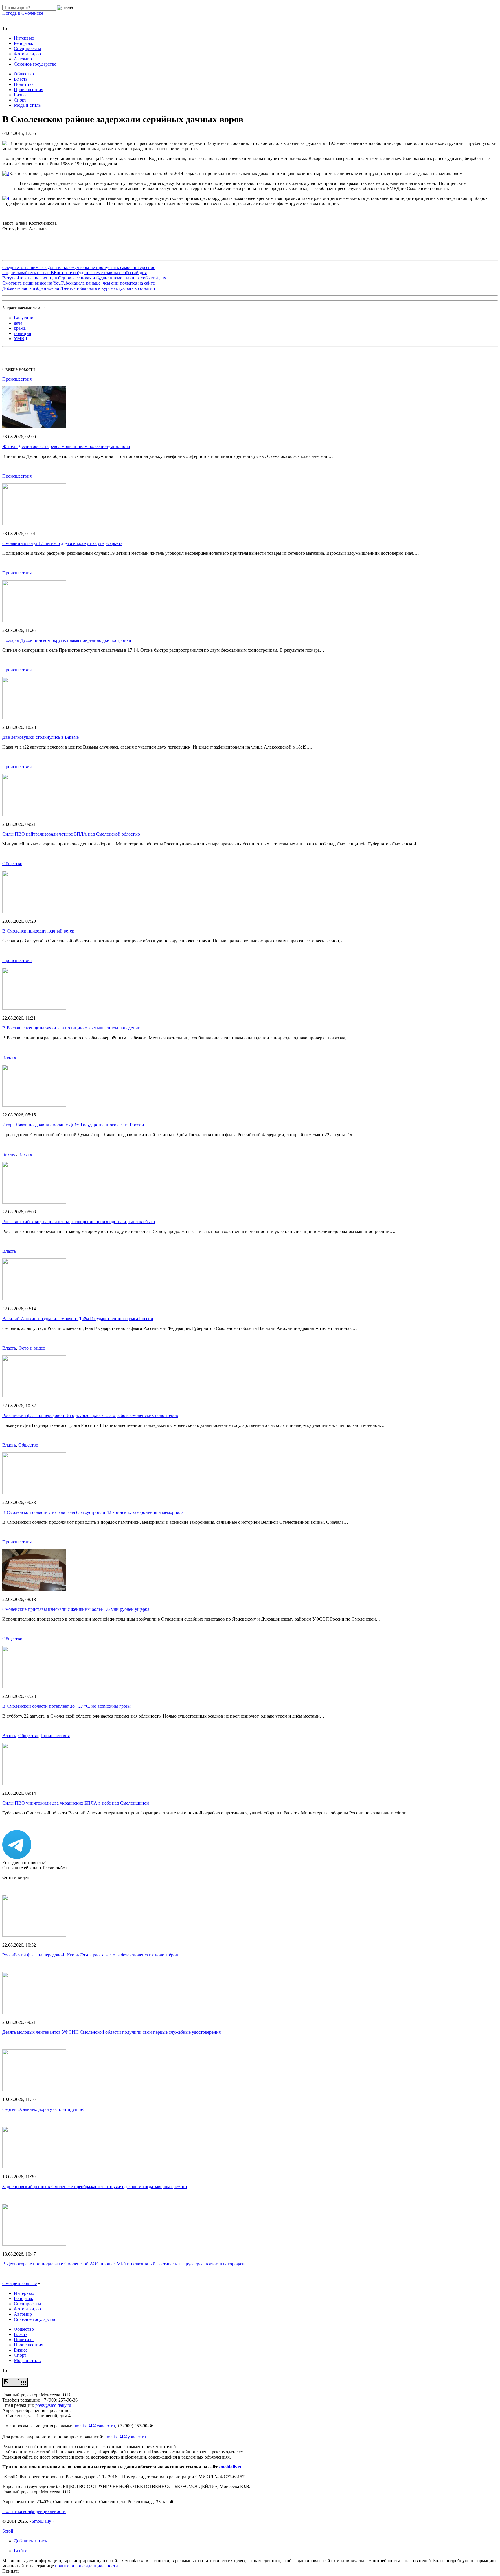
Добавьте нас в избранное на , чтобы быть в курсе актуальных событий (79, 288)
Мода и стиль (27, 105)
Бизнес (21, 95)
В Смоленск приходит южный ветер (38, 931)
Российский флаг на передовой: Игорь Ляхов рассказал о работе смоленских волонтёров (90, 1415)
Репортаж (23, 43)
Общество (24, 74)
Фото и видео (27, 54)
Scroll (8, 2531)
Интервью (24, 38)
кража (20, 328)
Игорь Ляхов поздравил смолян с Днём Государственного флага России (73, 1125)
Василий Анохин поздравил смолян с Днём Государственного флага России (78, 1319)
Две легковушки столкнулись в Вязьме (41, 737)
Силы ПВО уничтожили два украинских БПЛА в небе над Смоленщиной (76, 1803)
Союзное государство (35, 64)
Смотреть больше (20, 2283)
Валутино (24, 318)
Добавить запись (30, 2541)
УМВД (21, 339)
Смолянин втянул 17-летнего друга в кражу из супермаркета (62, 543)
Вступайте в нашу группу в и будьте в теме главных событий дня (84, 278)
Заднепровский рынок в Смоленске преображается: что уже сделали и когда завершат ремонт (95, 2187)
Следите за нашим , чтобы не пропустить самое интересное (79, 267)
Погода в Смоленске (23, 13)
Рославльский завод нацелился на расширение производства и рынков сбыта (79, 1222)
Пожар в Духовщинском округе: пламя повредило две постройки (67, 640)
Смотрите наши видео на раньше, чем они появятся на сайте (79, 283)
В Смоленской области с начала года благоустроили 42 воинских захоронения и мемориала (93, 1512)
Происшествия (29, 90)
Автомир (23, 59)
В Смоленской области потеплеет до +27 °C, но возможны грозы (67, 1706)
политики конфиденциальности (87, 2566)
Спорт (20, 100)
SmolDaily (41, 2521)
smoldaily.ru (231, 2467)
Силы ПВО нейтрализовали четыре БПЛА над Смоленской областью (71, 834)
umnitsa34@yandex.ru (94, 2426)
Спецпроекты (27, 48)
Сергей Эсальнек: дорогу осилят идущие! (43, 2109)
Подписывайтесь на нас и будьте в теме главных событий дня (75, 273)
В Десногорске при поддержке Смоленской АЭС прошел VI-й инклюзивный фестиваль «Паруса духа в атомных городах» (124, 2264)
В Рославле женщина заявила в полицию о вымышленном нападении (71, 1028)
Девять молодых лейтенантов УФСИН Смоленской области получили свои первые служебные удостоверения (112, 2032)
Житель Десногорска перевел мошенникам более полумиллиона (66, 446)
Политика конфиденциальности (34, 2511)
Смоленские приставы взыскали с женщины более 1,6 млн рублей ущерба (76, 1609)
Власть (21, 79)
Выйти (21, 2551)
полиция (22, 333)
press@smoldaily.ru (53, 2405)
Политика (24, 84)
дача (18, 323)
